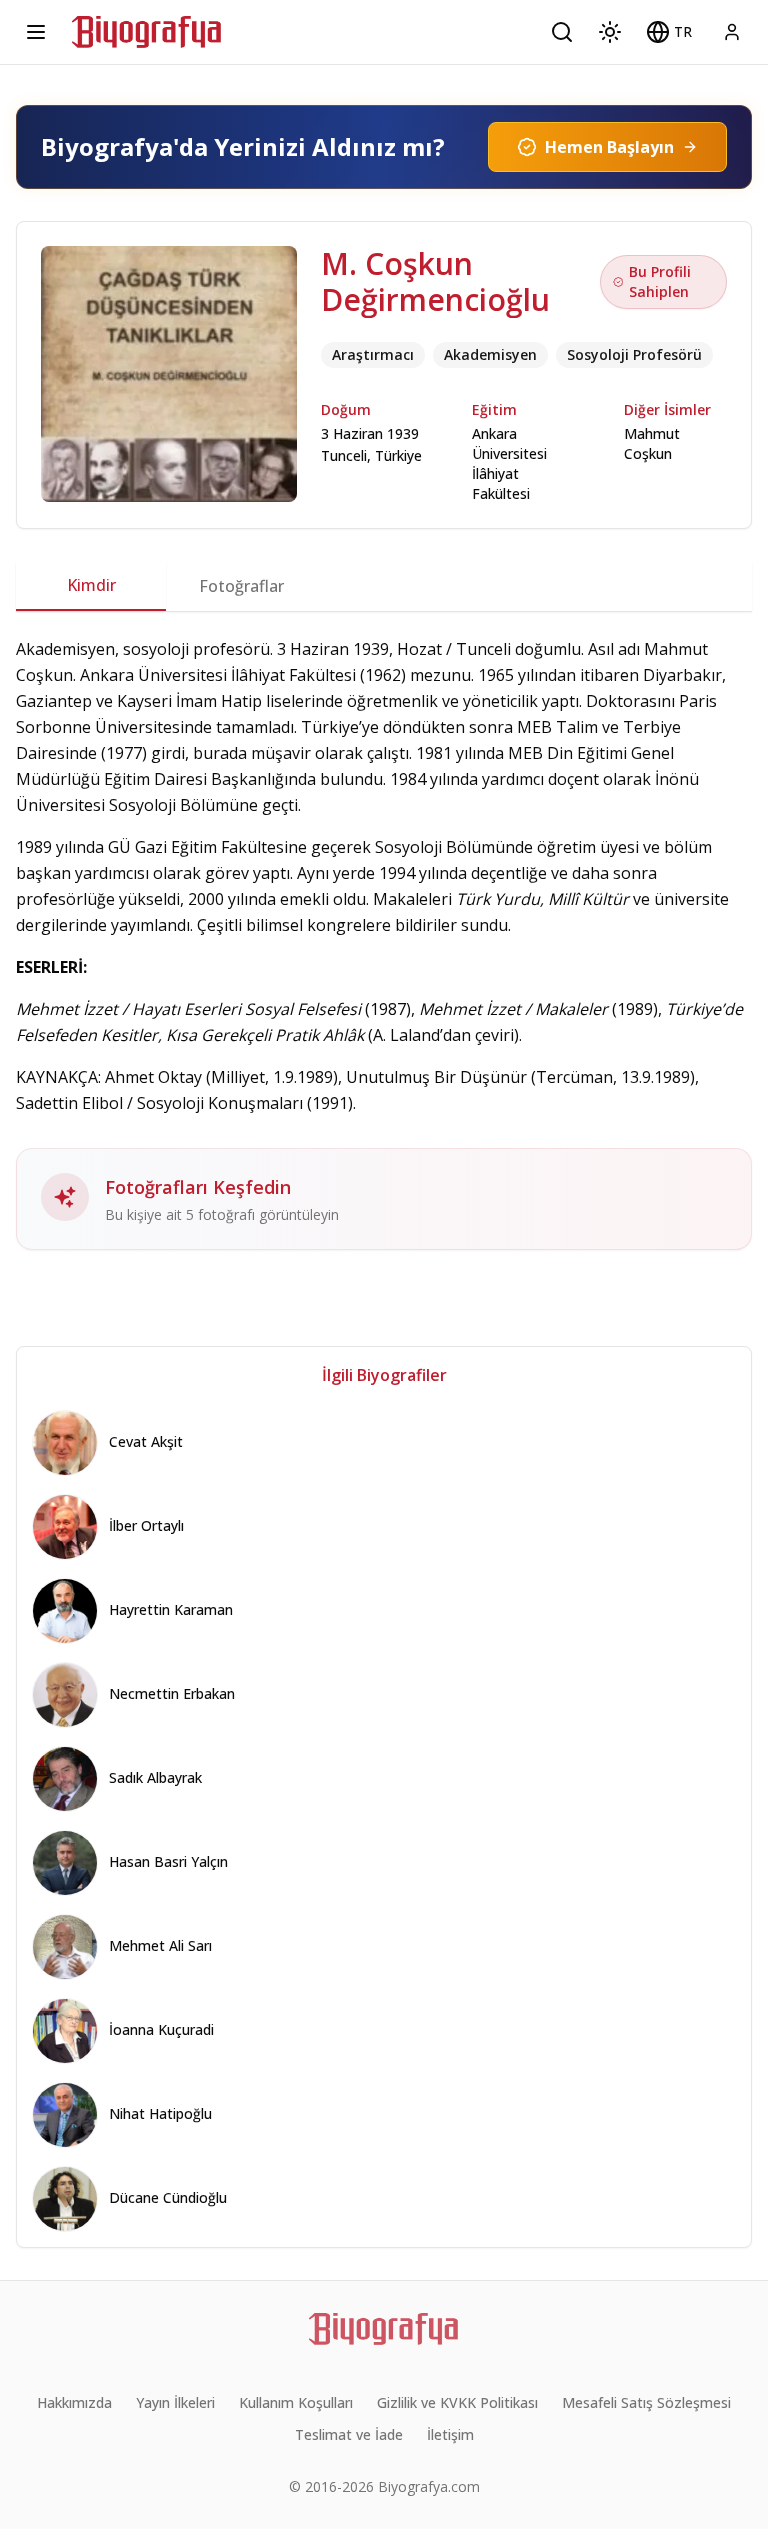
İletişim (450, 2434)
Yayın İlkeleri (175, 2402)
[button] (669, 32)
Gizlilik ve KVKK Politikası (457, 2402)
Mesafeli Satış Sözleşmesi (646, 2402)
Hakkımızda (74, 2402)
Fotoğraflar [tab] (241, 586)
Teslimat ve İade (349, 2434)
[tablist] (384, 586)
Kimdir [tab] (91, 585)
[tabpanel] (384, 943)
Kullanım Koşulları (296, 2402)
